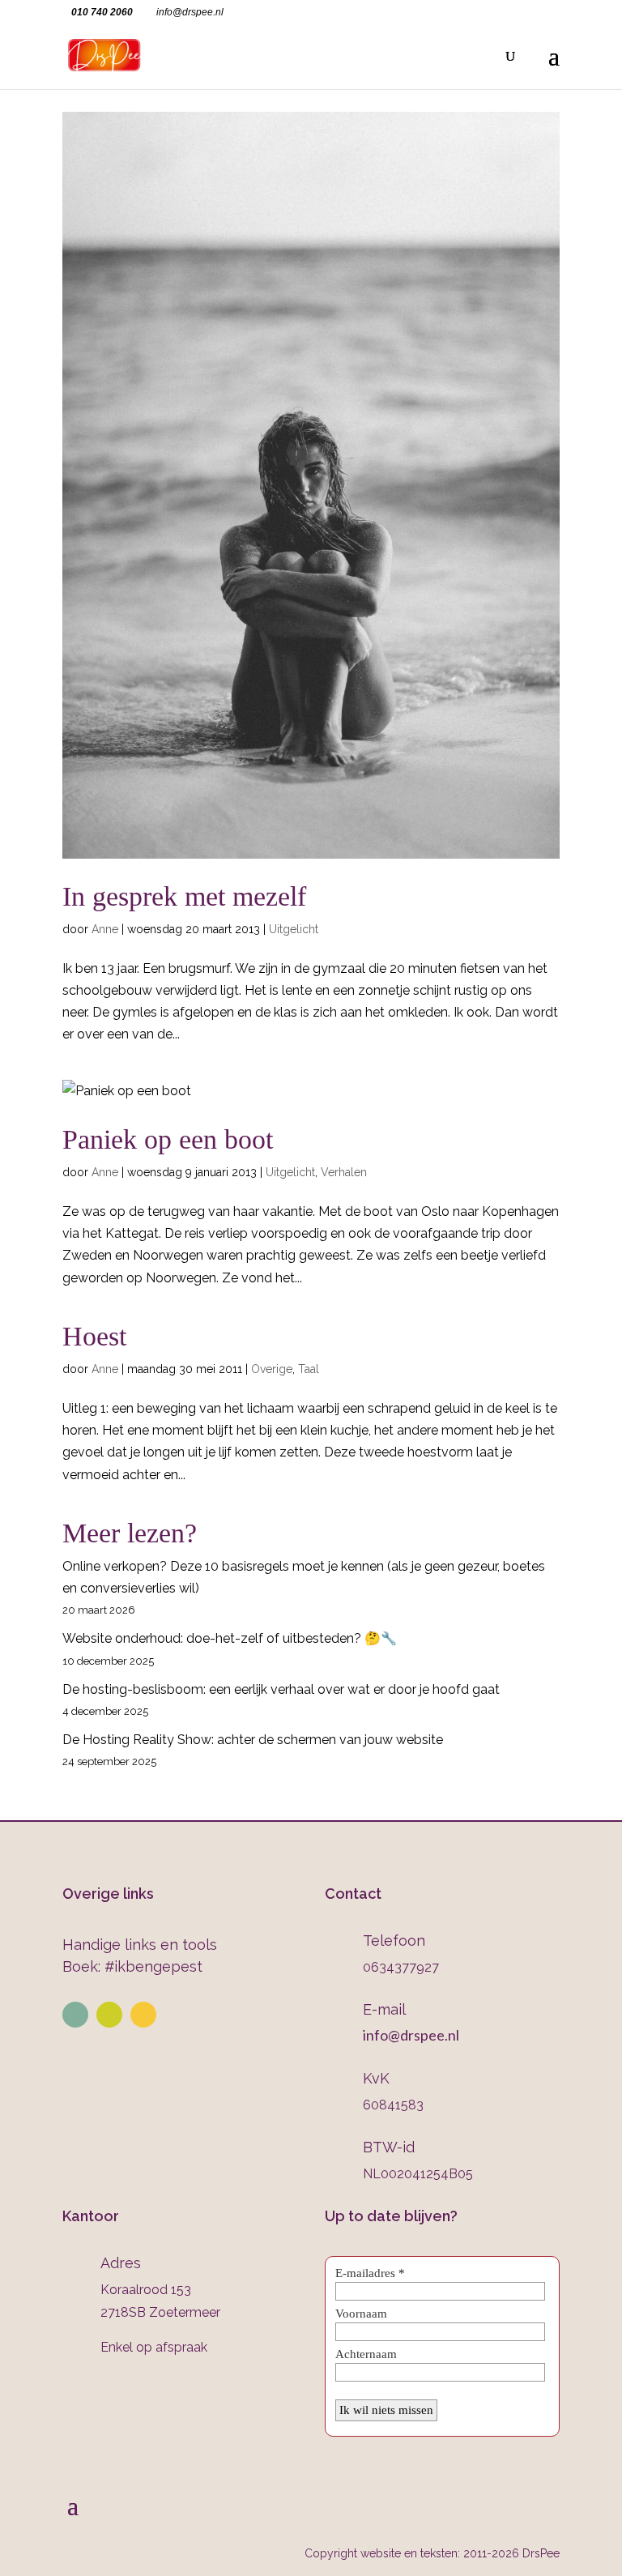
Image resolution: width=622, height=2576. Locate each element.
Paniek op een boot (168, 1139)
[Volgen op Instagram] (109, 2015)
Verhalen (344, 1172)
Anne (105, 929)
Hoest (94, 1336)
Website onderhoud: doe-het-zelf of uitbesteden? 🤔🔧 (230, 1638)
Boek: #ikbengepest (132, 1966)
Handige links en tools (140, 1945)
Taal (309, 1369)
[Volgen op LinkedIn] (75, 2015)
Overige (272, 1369)
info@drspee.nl (411, 2035)
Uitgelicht (294, 929)
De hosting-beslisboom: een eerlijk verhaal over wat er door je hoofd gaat (281, 1689)
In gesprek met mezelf (184, 896)
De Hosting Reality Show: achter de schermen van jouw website (253, 1740)
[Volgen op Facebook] (143, 2015)
